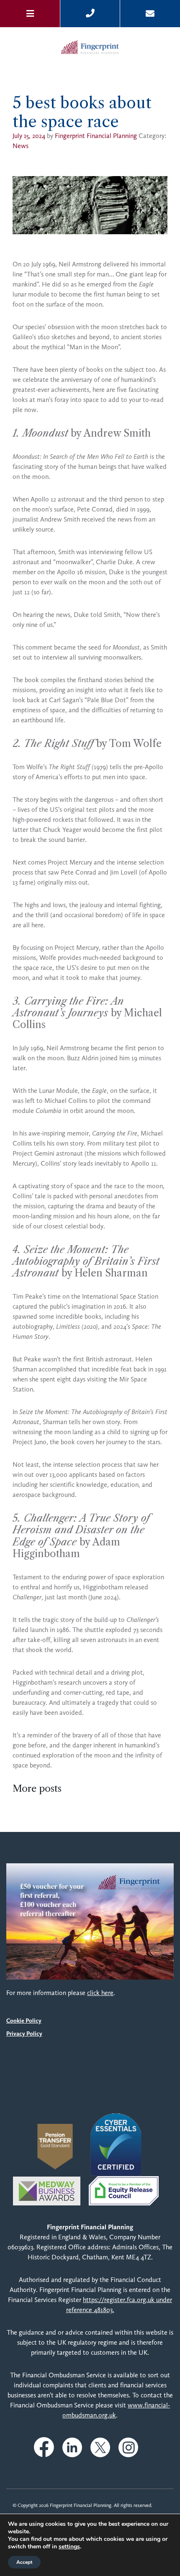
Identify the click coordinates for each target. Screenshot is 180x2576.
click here (100, 1993)
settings (69, 2547)
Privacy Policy (24, 2034)
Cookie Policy (24, 2021)
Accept (24, 2562)
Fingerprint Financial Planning (96, 136)
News (21, 146)
